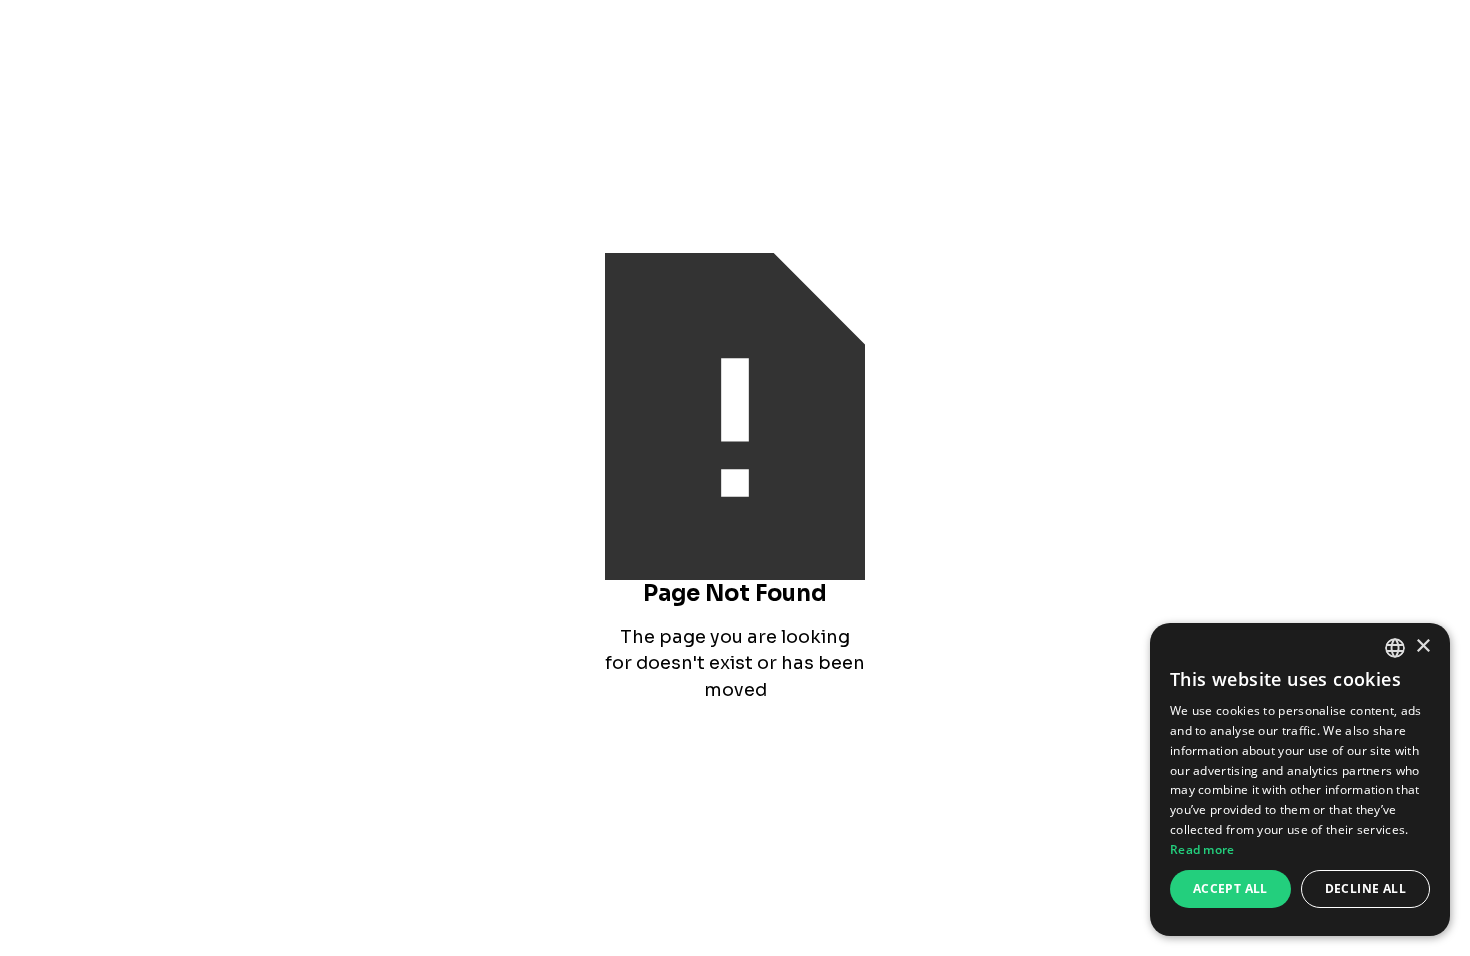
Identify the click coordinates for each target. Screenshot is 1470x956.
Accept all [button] (1230, 888)
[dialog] (1300, 779)
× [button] (1422, 646)
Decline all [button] (1365, 888)
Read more (1202, 849)
